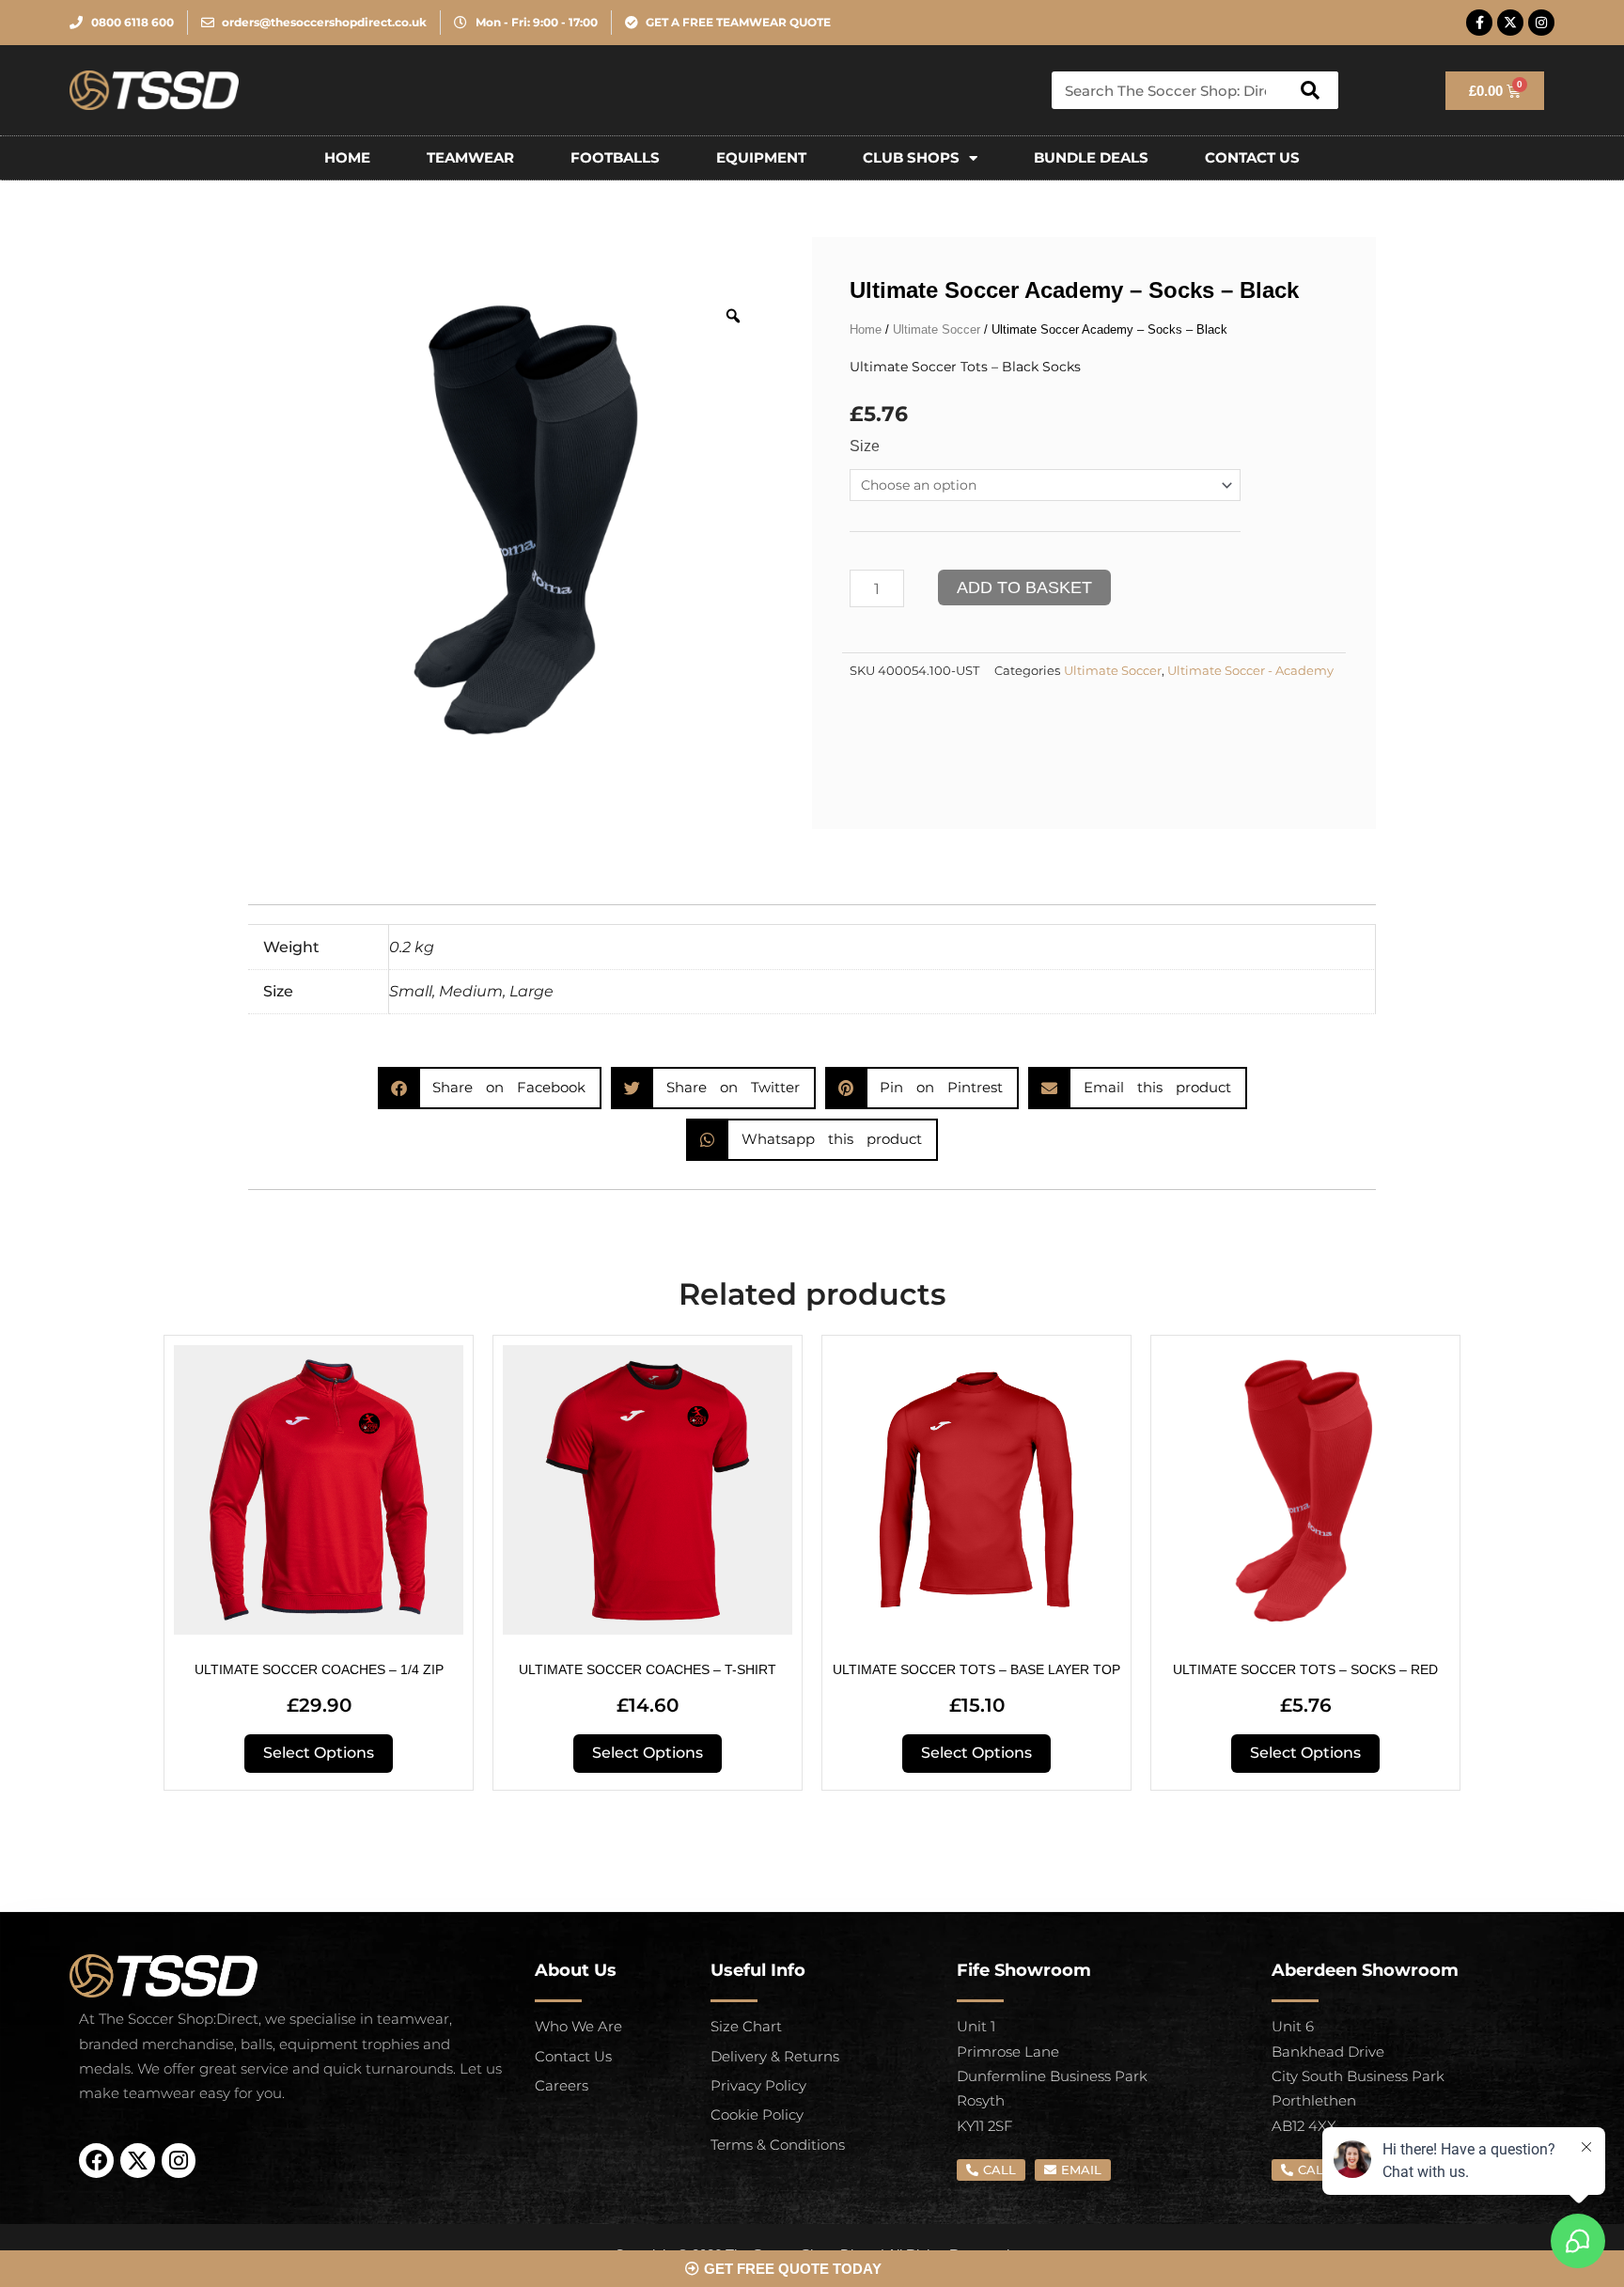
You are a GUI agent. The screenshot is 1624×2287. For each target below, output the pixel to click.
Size (865, 446)
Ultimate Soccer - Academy (1250, 671)
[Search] (1310, 90)
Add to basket (1024, 587)
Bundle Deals (1091, 157)
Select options (319, 1753)
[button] (490, 1088)
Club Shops (911, 157)
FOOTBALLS (615, 157)
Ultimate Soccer (937, 329)
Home (347, 157)
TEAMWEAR (470, 157)
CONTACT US (1252, 157)
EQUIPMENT (761, 157)
